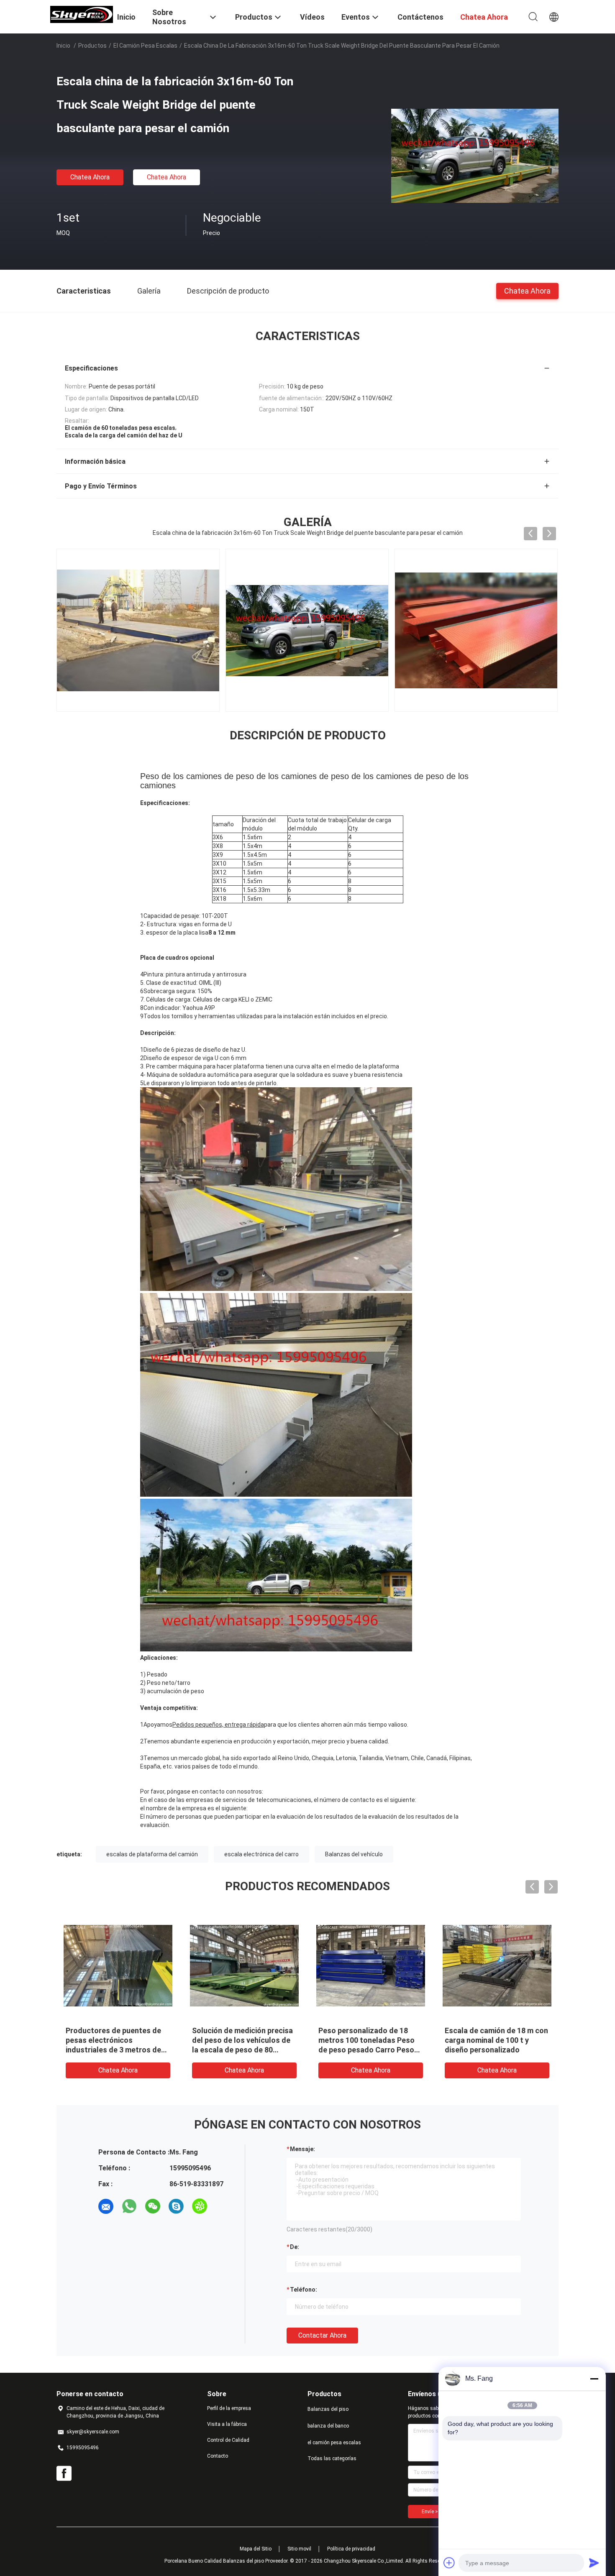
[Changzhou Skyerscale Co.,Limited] (82, 14)
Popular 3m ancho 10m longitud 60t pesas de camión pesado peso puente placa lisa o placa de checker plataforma (496, 2050)
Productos (92, 46)
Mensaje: (302, 2149)
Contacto (218, 2456)
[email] (106, 2206)
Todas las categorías (332, 2458)
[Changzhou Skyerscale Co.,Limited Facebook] (64, 2474)
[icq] (200, 2206)
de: (295, 2247)
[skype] (176, 2206)
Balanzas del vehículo (354, 1854)
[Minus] (594, 2379)
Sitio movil (299, 2549)
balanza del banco (328, 2426)
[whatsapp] (129, 2206)
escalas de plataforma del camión (152, 1854)
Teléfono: (304, 2290)
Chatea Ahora (90, 177)
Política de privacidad (351, 2549)
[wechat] (153, 2206)
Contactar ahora (322, 2335)
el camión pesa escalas (145, 46)
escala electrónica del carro (261, 1854)
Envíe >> (431, 2512)
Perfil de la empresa (229, 2408)
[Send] (594, 2563)
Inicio (63, 46)
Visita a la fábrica (227, 2424)
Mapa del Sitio (256, 2549)
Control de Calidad (228, 2440)
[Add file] (449, 2563)
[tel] (223, 2206)
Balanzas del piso (328, 2409)
